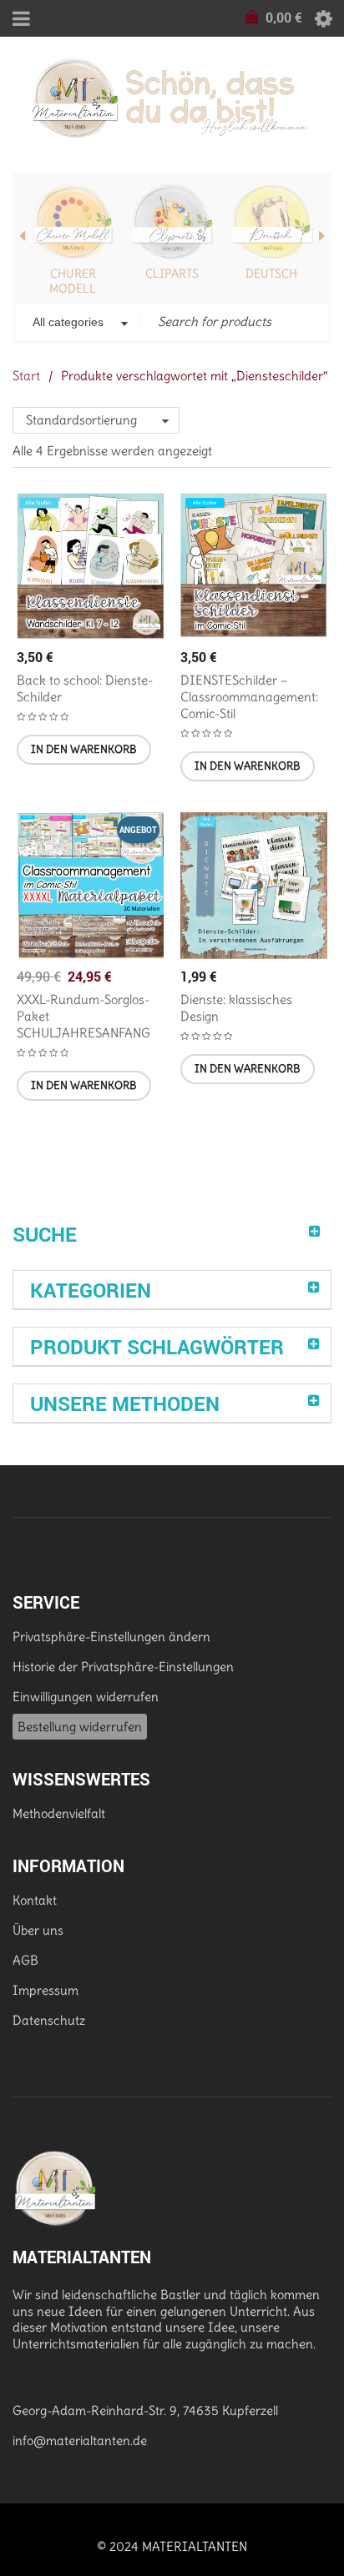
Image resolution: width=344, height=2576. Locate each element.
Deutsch (271, 274)
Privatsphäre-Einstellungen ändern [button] (111, 1637)
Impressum (46, 1990)
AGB (25, 1960)
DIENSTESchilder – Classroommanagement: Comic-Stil (249, 697)
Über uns (38, 1930)
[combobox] (78, 324)
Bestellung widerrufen (80, 1727)
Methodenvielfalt (59, 1813)
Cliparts (172, 274)
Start (26, 376)
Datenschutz (49, 2020)
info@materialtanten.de (80, 2440)
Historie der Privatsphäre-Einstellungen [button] (123, 1667)
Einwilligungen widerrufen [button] (86, 1697)
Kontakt (35, 1900)
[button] (84, 750)
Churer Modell (73, 281)
